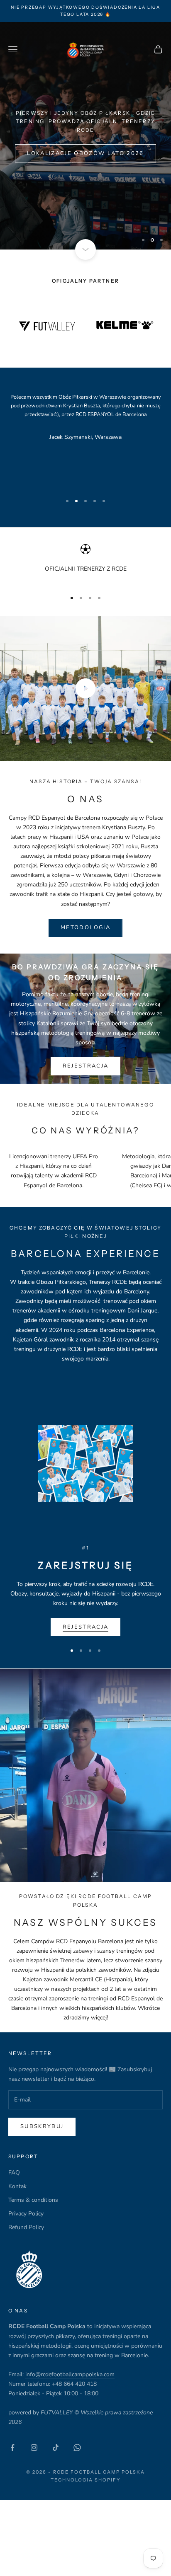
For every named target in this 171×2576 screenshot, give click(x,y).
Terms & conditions (33, 2200)
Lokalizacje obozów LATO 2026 (85, 169)
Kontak (17, 2186)
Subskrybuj (42, 2126)
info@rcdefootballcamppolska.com (70, 2374)
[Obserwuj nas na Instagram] (34, 2448)
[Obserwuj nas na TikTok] (56, 2448)
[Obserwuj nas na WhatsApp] (77, 2448)
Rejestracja (86, 1627)
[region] (85, 136)
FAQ (14, 2173)
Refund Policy (26, 2227)
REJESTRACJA (86, 1066)
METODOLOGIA (85, 927)
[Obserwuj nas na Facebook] (12, 2448)
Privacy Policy (26, 2214)
